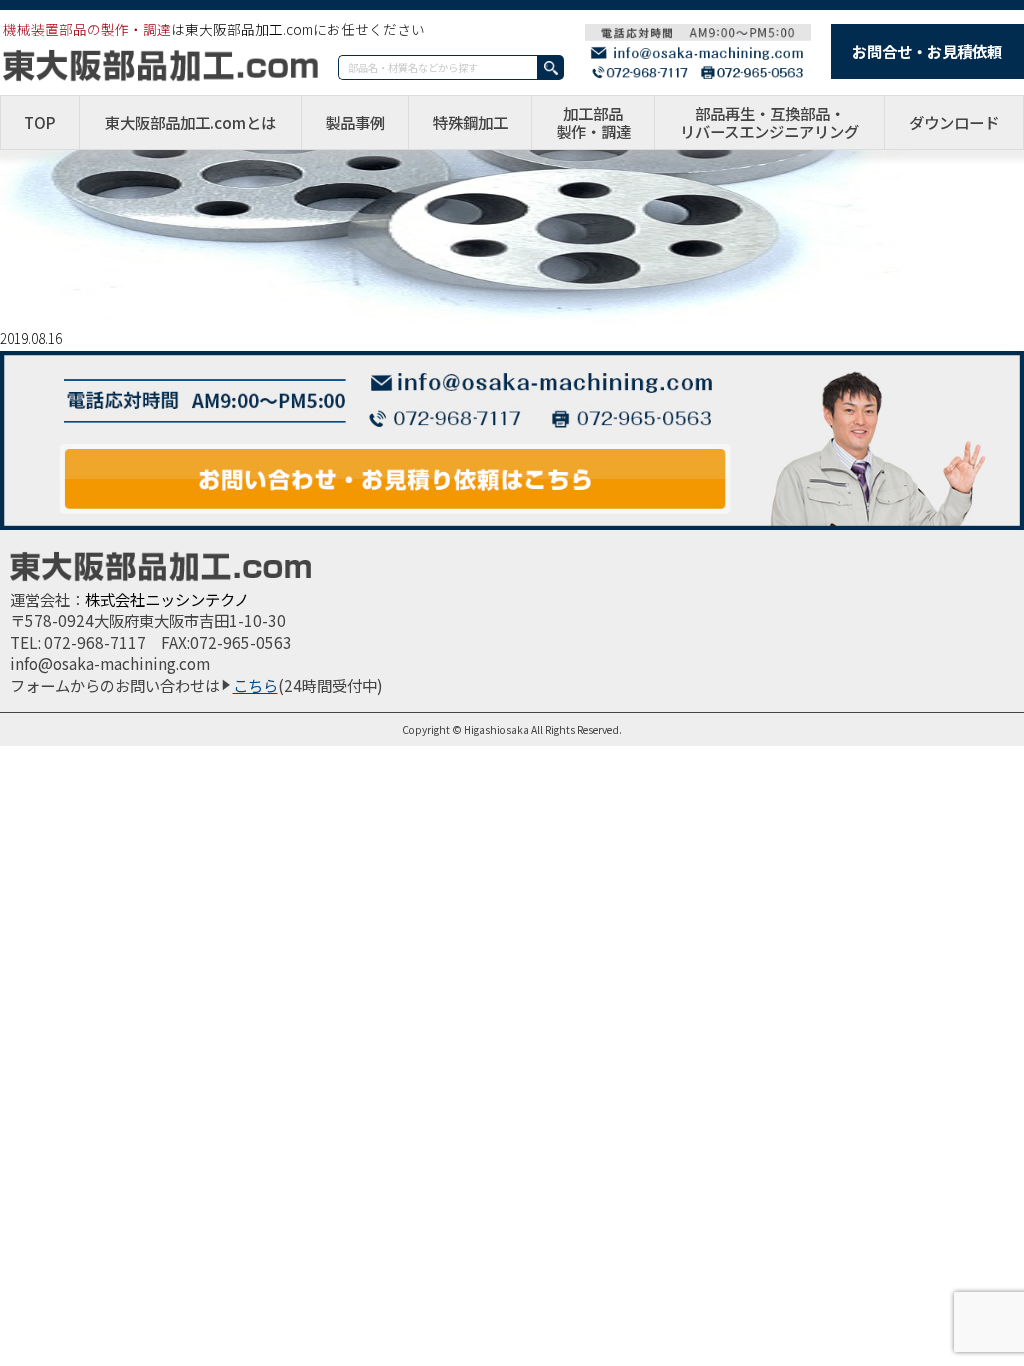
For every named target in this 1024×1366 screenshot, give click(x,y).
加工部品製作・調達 (593, 122)
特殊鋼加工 (470, 122)
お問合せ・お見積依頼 (927, 51)
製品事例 (355, 122)
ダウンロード (954, 122)
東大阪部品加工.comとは (190, 122)
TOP (40, 122)
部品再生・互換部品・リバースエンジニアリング (769, 122)
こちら (255, 685)
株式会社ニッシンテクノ (167, 599)
